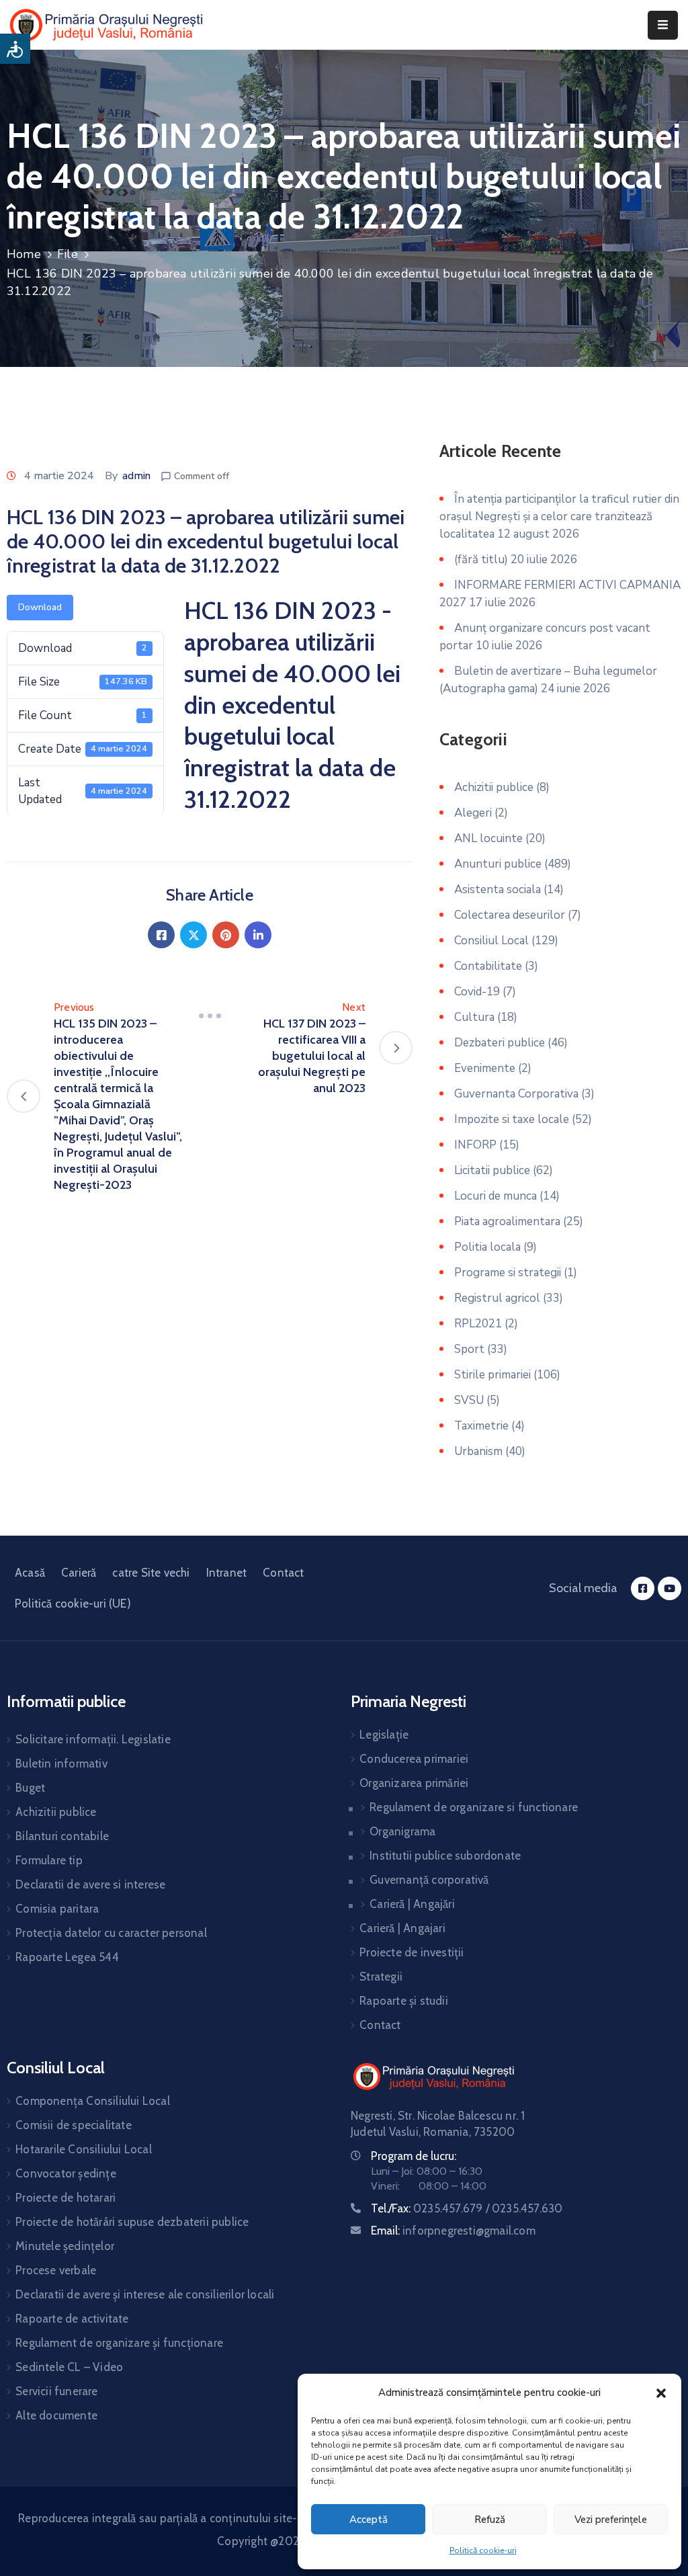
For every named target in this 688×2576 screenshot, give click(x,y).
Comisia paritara (57, 1909)
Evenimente (485, 1068)
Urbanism (478, 1451)
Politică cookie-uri (483, 2550)
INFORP (475, 1145)
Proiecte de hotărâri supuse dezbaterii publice (132, 2222)
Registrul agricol (497, 1298)
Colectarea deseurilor (510, 915)
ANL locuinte (488, 838)
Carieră (79, 1573)
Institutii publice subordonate (445, 1856)
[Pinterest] (226, 935)
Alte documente (56, 2415)
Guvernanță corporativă (429, 1880)
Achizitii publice (494, 787)
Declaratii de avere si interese (90, 1884)
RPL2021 (478, 1324)
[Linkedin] (258, 935)
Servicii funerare (56, 2391)
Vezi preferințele (611, 2520)
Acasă (30, 1573)
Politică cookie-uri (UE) (73, 1604)
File (68, 254)
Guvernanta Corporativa (516, 1094)
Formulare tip (49, 1860)
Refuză (490, 2520)
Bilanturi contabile (62, 1836)
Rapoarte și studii (404, 2001)
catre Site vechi (151, 1573)
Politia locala (487, 1247)
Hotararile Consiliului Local (84, 2149)
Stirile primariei (492, 1375)
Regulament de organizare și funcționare (119, 2343)
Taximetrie (481, 1426)
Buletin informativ (61, 1763)
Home (24, 254)
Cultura (474, 1017)
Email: (453, 2231)
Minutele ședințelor (65, 2246)
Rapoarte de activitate (72, 2319)
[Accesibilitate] (15, 49)
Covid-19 (477, 992)
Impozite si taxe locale (512, 1119)
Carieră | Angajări (412, 1904)
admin (136, 476)
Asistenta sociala (498, 889)
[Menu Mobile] (663, 25)
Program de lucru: (414, 2156)
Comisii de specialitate (74, 2125)
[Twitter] (193, 935)
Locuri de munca (496, 1196)
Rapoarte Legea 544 (67, 1957)
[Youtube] (670, 1588)
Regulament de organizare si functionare (474, 1807)
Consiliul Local (491, 941)
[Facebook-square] (643, 1588)
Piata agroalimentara (507, 1221)
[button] (661, 2393)
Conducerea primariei (414, 1759)
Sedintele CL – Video (69, 2367)
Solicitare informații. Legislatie (93, 1739)
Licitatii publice (492, 1170)
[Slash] (210, 1015)
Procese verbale (56, 2270)
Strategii (381, 1977)
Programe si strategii (508, 1273)
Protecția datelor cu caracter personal (111, 1933)
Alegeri (473, 813)
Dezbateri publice (500, 1043)
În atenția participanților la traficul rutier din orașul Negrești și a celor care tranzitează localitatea (559, 516)
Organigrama (402, 1831)
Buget (30, 1788)
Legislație (384, 1735)
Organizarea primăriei (414, 1783)
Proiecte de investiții (412, 1952)
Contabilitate (488, 966)
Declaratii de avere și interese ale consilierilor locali (145, 2294)
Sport (469, 1349)
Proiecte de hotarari (66, 2198)
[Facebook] (161, 935)
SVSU (469, 1400)
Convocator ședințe (66, 2173)
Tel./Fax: (467, 2208)
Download (40, 607)
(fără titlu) (481, 559)
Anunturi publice (498, 864)
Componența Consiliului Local (93, 2101)
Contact (283, 1573)
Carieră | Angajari (402, 1928)
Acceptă (369, 2520)
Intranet (227, 1573)
